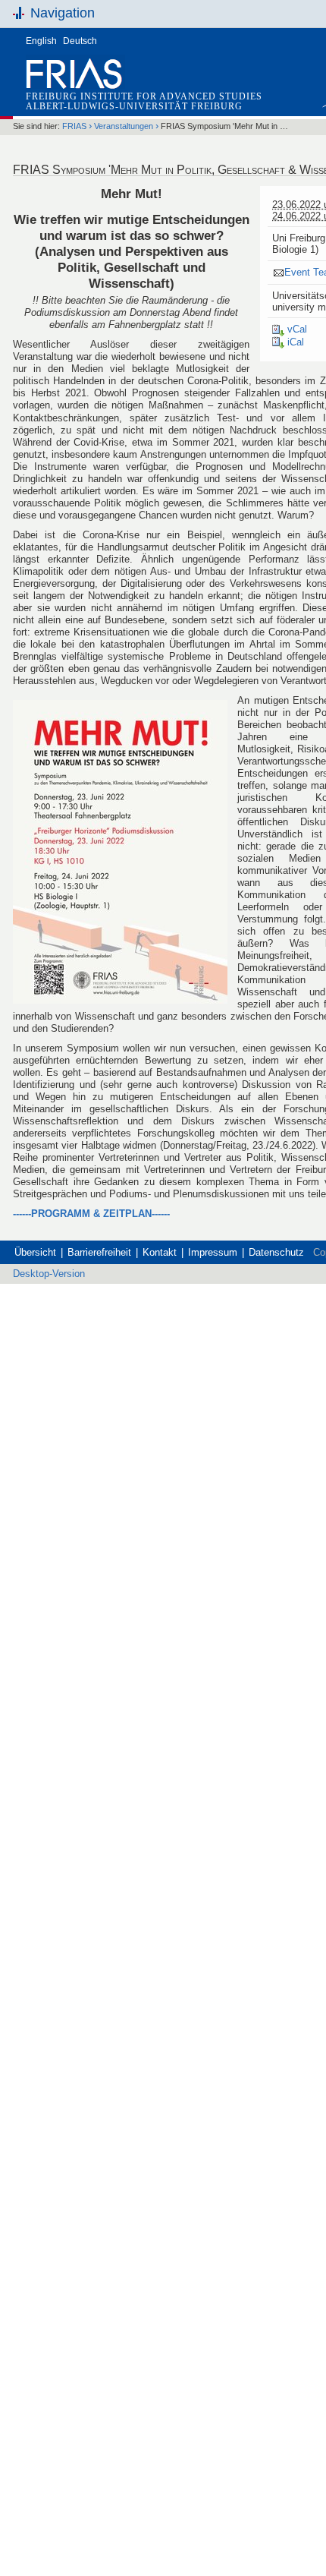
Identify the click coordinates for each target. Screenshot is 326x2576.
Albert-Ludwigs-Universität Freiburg (134, 106)
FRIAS (74, 126)
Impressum (213, 1252)
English (41, 41)
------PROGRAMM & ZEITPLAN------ (91, 1214)
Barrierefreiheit (99, 1252)
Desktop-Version (49, 1274)
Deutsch (80, 41)
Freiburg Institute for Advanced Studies (144, 96)
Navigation (63, 13)
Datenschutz (276, 1252)
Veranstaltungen (124, 126)
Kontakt (160, 1252)
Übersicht (35, 1252)
